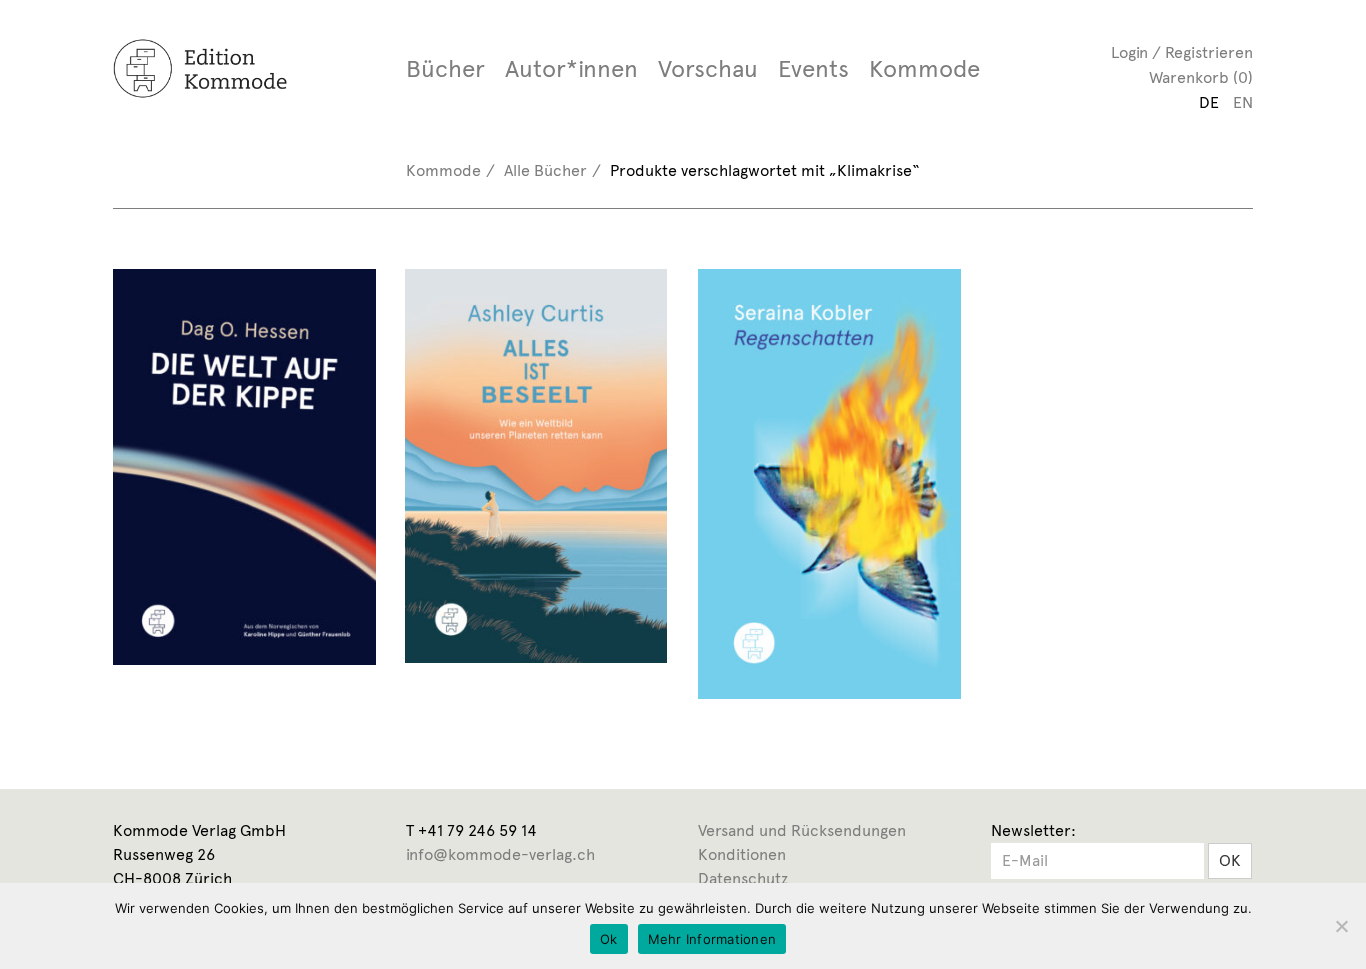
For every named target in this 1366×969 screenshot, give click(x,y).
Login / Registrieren (1182, 52)
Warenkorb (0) (1201, 77)
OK (1230, 860)
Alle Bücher (545, 170)
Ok (609, 939)
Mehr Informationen (712, 939)
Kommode (924, 69)
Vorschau (708, 69)
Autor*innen (571, 69)
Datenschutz (743, 878)
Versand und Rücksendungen (802, 830)
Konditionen (742, 854)
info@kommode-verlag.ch (500, 854)
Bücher (445, 69)
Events (813, 69)
